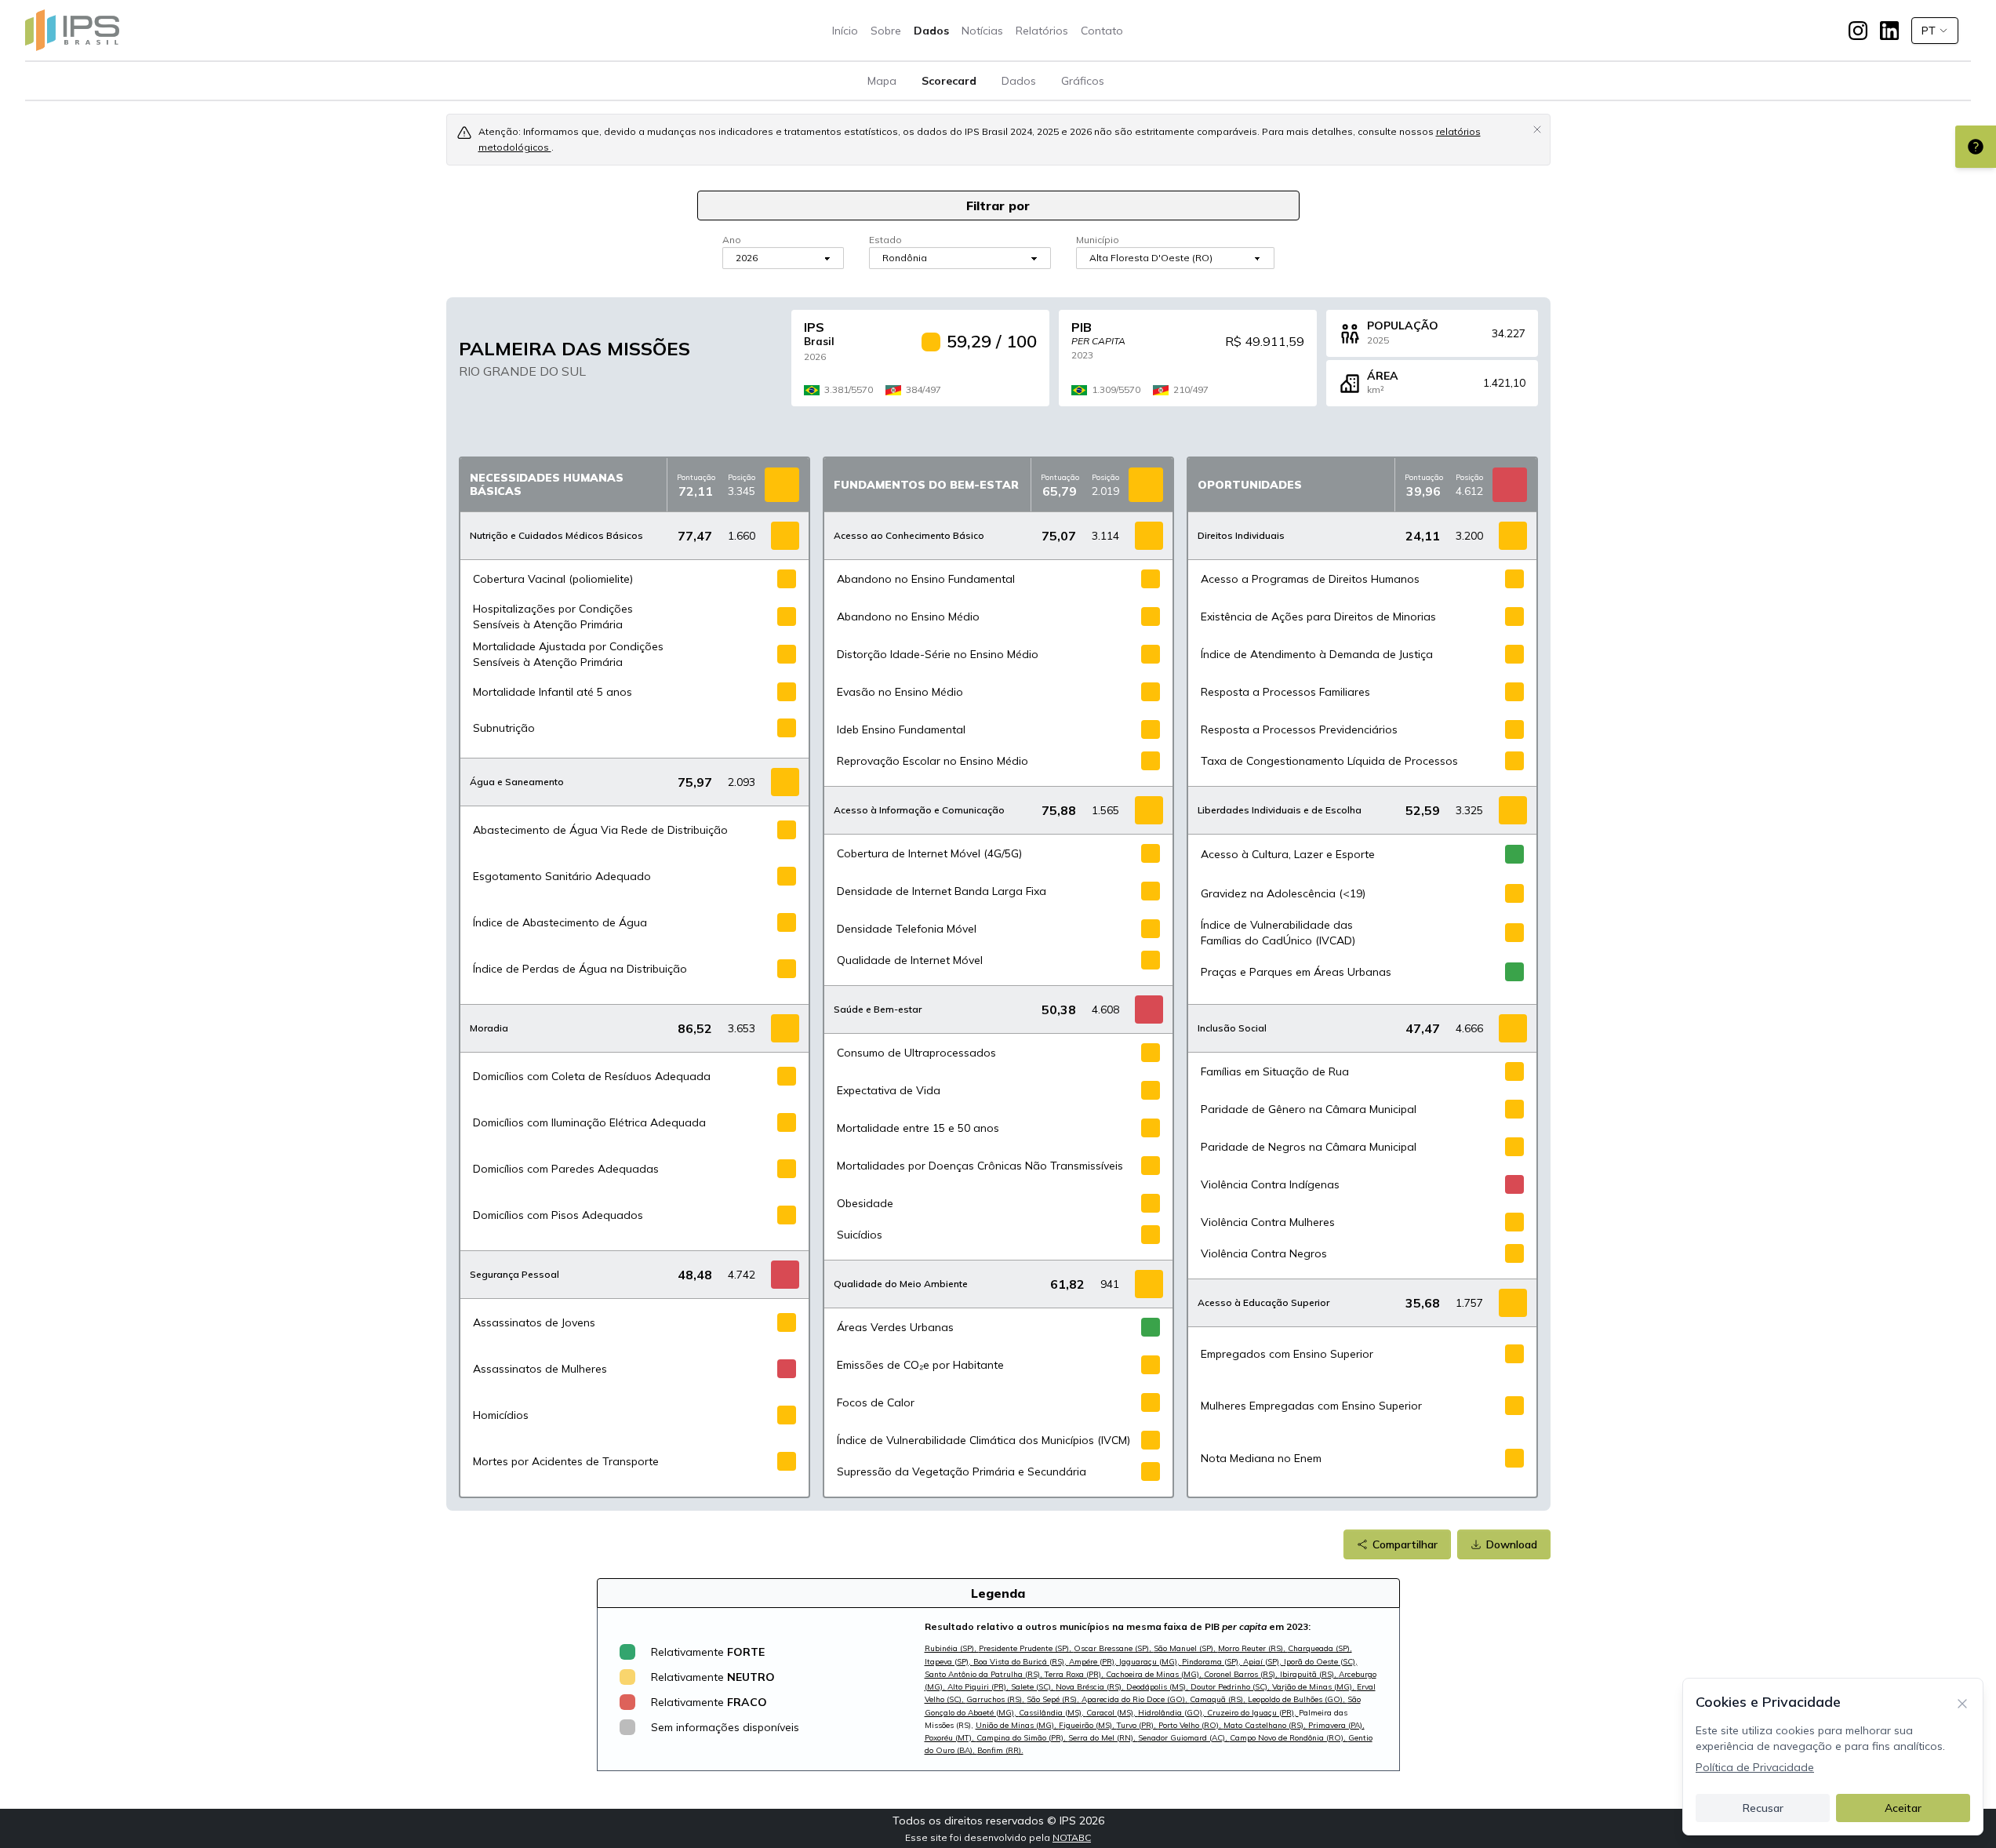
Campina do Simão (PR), (1022, 1738)
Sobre (886, 31)
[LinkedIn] (1889, 31)
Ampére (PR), (1094, 1662)
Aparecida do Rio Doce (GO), (1136, 1699)
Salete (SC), (1033, 1687)
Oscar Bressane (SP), (1114, 1648)
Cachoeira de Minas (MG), (1155, 1674)
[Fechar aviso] (1537, 129)
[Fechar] (1962, 1702)
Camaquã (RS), (1219, 1699)
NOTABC (1072, 1837)
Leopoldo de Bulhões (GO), (1298, 1699)
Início (845, 31)
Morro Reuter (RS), (1253, 1648)
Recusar (1763, 1808)
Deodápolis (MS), (1158, 1687)
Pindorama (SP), (1213, 1662)
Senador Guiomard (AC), (1184, 1738)
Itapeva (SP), (949, 1662)
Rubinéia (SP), (952, 1648)
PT (1929, 31)
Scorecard (949, 81)
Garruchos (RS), (996, 1699)
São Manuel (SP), (1186, 1648)
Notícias (982, 31)
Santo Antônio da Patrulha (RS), (985, 1674)
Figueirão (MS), (1088, 1725)
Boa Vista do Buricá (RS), (1021, 1662)
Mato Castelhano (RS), (1266, 1725)
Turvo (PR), (1138, 1725)
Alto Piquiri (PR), (979, 1687)
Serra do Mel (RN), (1103, 1738)
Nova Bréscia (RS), (1091, 1687)
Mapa (882, 81)
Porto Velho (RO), (1191, 1725)
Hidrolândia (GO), (1173, 1713)
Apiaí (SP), (1263, 1662)
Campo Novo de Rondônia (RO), (1289, 1738)
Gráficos (1083, 81)
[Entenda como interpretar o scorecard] (1976, 147)
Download (1512, 1544)
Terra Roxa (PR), (1075, 1674)
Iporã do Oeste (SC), (1321, 1662)
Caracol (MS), (1112, 1713)
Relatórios (1042, 31)
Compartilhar (1405, 1544)
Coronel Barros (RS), (1242, 1674)
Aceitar (1903, 1808)
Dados (931, 31)
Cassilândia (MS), (1053, 1713)
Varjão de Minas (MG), (1314, 1687)
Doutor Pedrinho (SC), (1231, 1687)
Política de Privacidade (1755, 1767)
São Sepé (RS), (1054, 1699)
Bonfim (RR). (1000, 1750)
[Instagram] (1858, 31)
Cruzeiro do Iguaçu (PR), (1253, 1713)
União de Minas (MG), (1017, 1725)
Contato (1102, 31)
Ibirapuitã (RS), (1309, 1674)
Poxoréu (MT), (951, 1738)
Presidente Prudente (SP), (1026, 1648)
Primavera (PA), (1336, 1725)
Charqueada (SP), (1320, 1648)
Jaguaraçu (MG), (1151, 1662)
